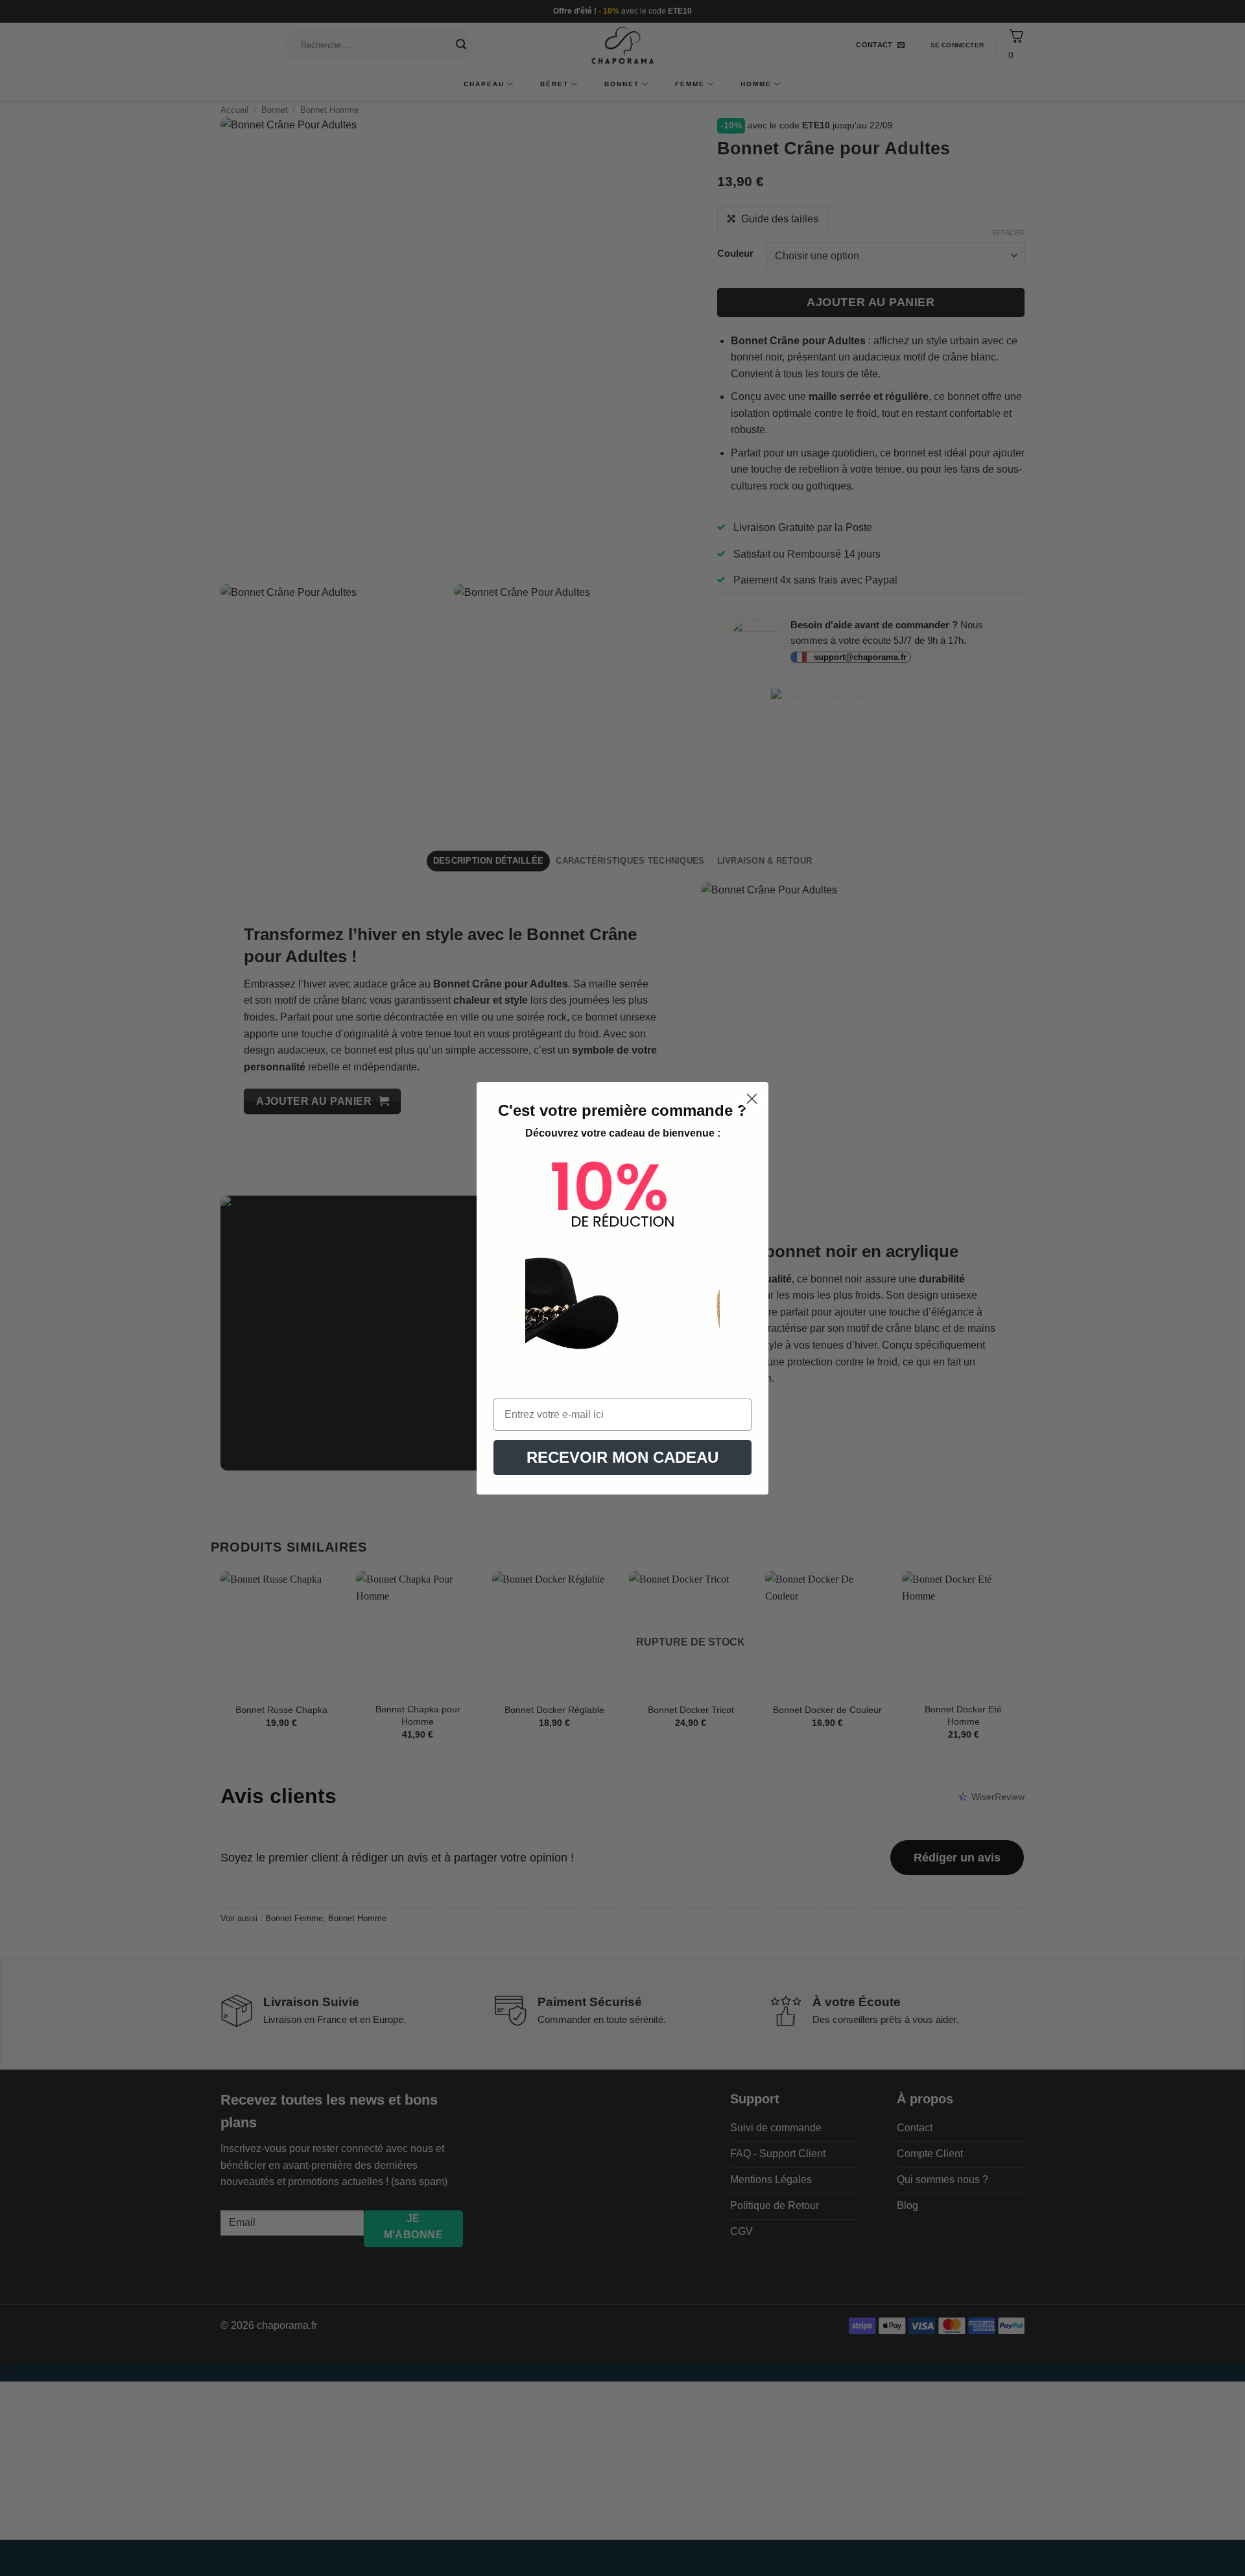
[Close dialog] (752, 1099)
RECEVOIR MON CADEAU (622, 1457)
